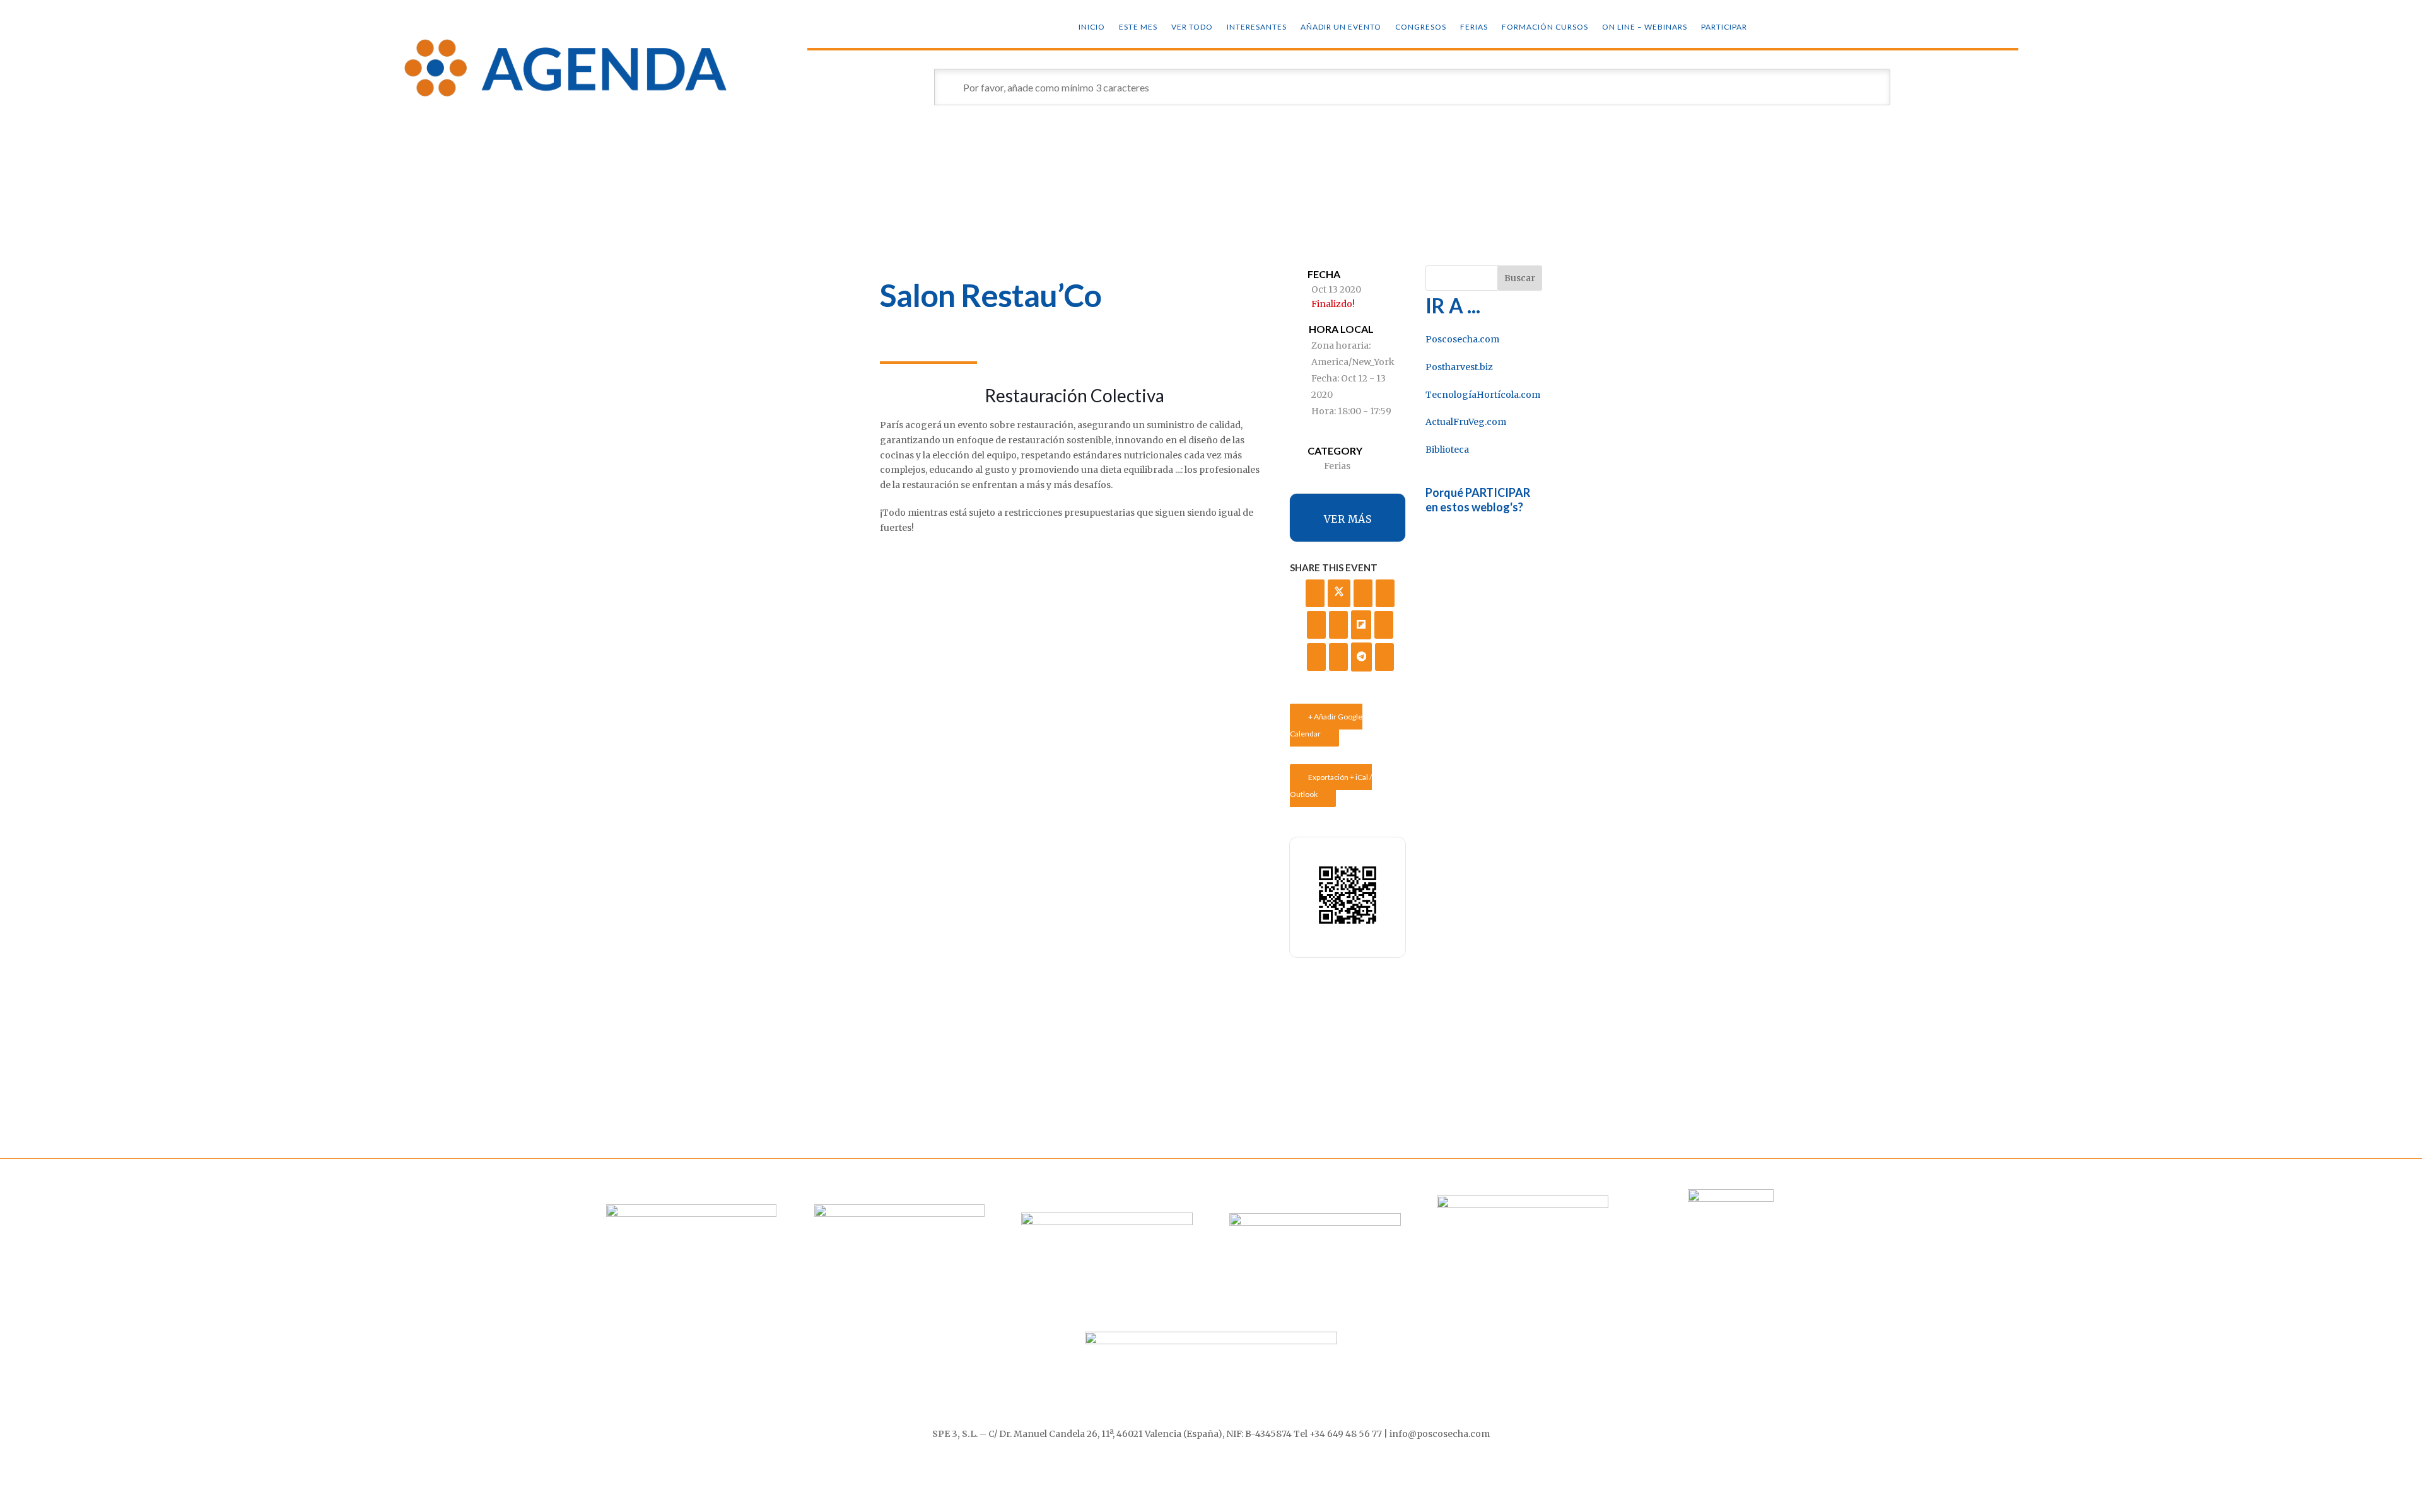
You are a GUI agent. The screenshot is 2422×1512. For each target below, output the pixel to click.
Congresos (1421, 27)
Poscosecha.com (1462, 339)
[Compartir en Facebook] (1315, 593)
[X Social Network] (1339, 593)
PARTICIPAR (1724, 27)
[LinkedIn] (1363, 593)
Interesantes (1257, 27)
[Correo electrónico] (1384, 657)
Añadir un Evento (1341, 27)
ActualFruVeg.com (1466, 422)
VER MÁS (1348, 519)
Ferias (1474, 27)
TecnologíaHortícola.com (1483, 395)
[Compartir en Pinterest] (1338, 625)
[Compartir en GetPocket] (1384, 625)
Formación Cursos (1545, 27)
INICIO (1092, 27)
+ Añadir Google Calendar (1326, 725)
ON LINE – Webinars (1645, 27)
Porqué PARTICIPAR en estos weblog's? (1478, 500)
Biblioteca (1447, 450)
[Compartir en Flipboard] (1361, 625)
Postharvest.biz (1459, 367)
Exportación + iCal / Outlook (1331, 786)
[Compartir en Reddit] (1316, 657)
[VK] (1385, 593)
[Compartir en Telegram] (1362, 657)
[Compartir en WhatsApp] (1338, 657)
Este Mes (1138, 27)
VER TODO (1192, 27)
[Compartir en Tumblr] (1316, 625)
